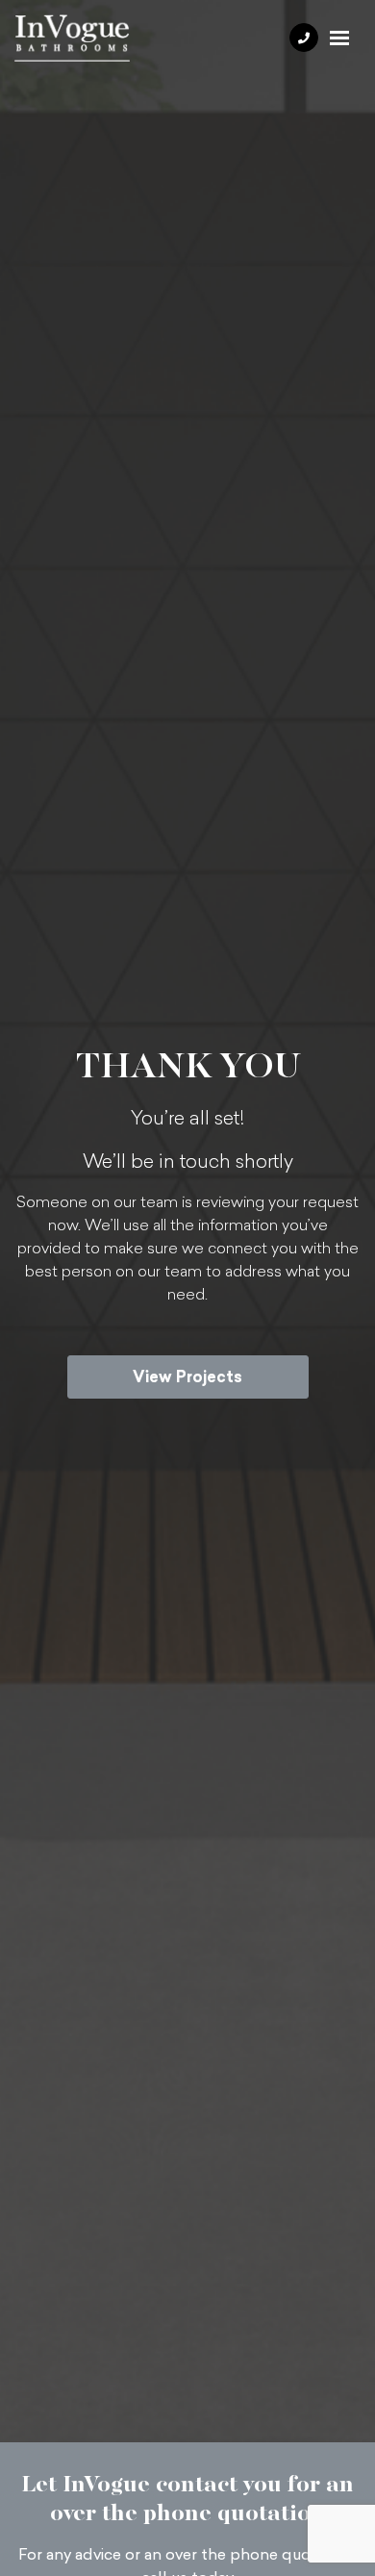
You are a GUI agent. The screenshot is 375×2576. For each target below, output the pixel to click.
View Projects (187, 1377)
